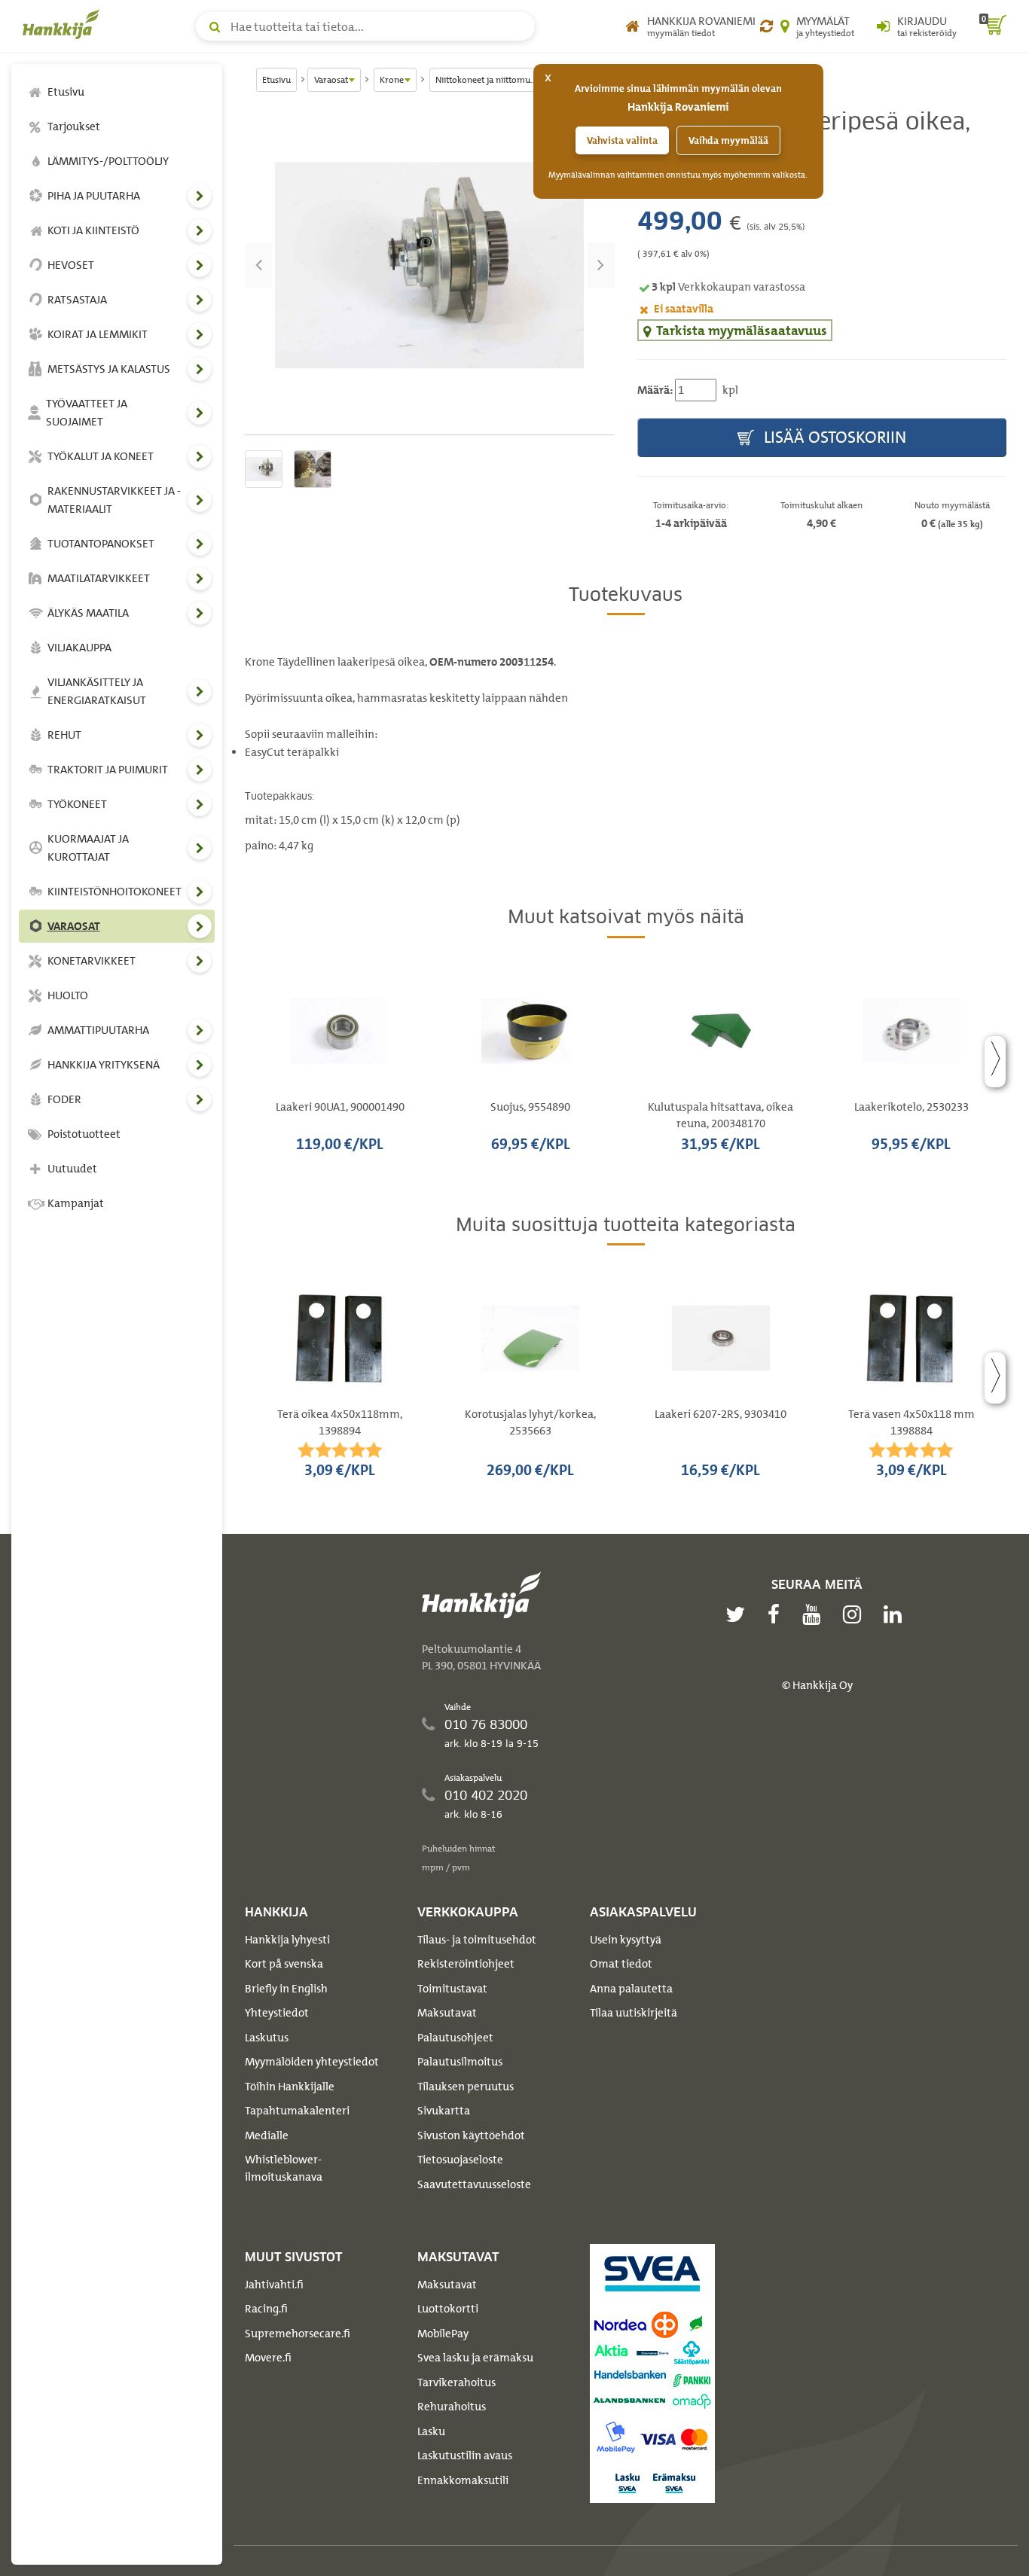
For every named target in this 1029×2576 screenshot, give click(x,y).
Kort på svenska (284, 1964)
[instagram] (856, 1614)
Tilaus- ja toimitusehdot (477, 1940)
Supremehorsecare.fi (298, 2334)
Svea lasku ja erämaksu (475, 2358)
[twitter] (739, 1614)
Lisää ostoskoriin (833, 437)
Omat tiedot (621, 1964)
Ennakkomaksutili (463, 2480)
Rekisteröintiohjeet (466, 1964)
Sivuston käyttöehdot (471, 2135)
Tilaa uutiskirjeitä (634, 2013)
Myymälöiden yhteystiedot (312, 2062)
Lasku (431, 2431)
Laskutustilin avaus (465, 2456)
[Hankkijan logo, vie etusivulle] (64, 24)
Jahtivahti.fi (274, 2285)
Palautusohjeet (455, 2038)
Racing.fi (266, 2309)
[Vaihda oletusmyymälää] (766, 26)
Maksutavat (447, 2013)
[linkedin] (896, 1614)
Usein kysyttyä (626, 1940)
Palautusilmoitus (460, 2062)
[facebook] (777, 1614)
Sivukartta (444, 2111)
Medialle (267, 2135)
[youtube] (815, 1614)
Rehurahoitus (452, 2407)
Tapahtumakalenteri (297, 2111)
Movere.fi (268, 2358)
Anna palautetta (631, 1989)
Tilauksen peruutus (466, 2087)
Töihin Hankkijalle (290, 2087)
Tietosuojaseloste (460, 2160)
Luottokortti (448, 2309)
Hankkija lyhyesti (287, 1940)
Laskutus (267, 2038)
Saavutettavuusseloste (474, 2184)
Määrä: (655, 390)
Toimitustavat (452, 1989)
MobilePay (443, 2334)
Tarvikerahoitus (456, 2382)
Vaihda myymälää (728, 140)
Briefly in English (286, 1989)
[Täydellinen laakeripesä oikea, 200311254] (430, 265)
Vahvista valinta (622, 140)
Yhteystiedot (277, 2013)
